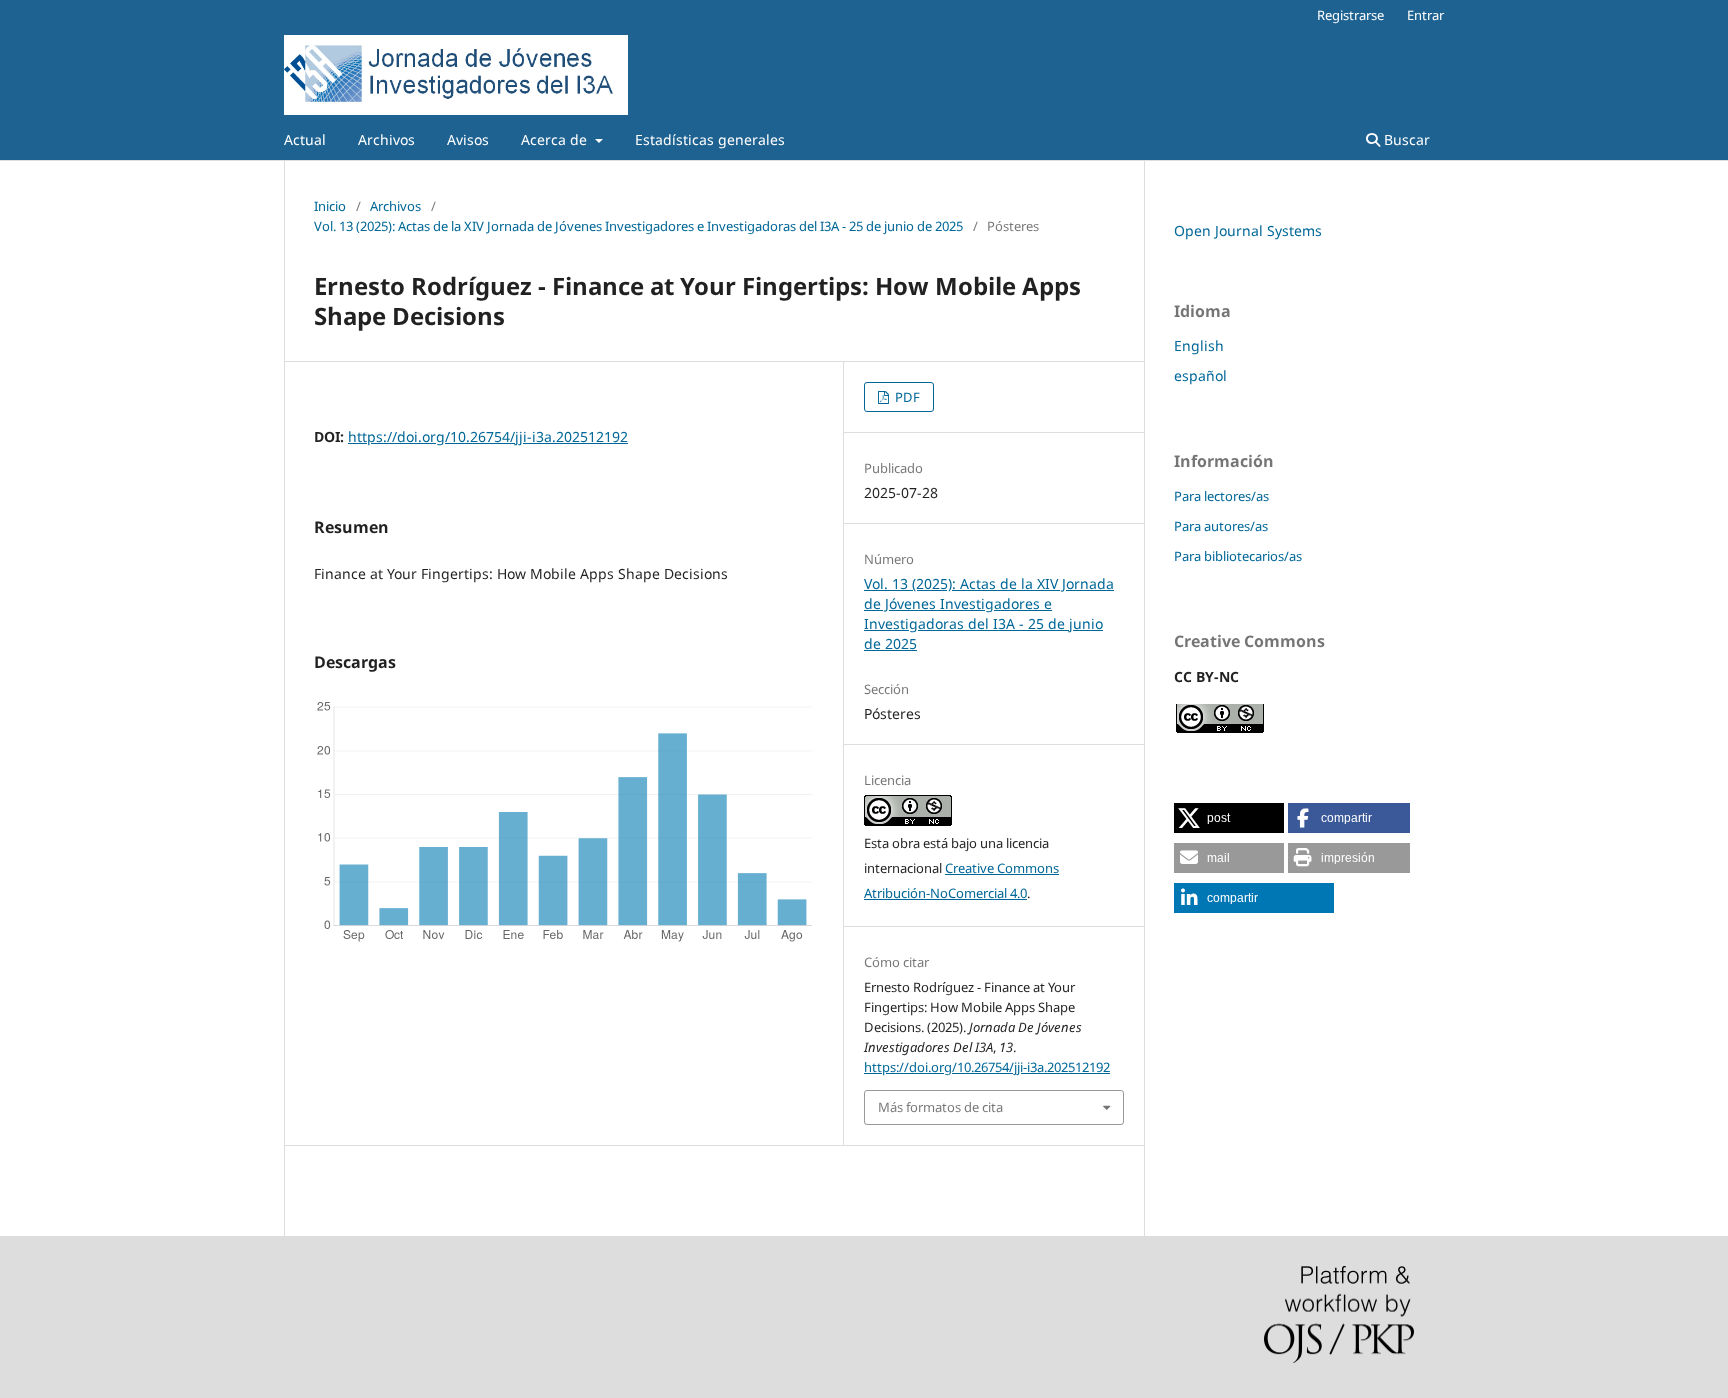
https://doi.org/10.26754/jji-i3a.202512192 (488, 436)
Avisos (468, 139)
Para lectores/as (1221, 496)
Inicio (330, 206)
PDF (906, 397)
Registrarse (1350, 15)
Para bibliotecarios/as (1238, 556)
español (1200, 375)
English (1199, 345)
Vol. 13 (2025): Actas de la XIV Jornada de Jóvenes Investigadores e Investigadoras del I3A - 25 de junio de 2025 (638, 226)
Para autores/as (1221, 526)
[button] (1229, 818)
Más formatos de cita (940, 1107)
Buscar (1405, 139)
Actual (305, 139)
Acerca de (556, 139)
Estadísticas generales (710, 139)
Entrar (1425, 15)
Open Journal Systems (1248, 230)
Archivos (386, 139)
